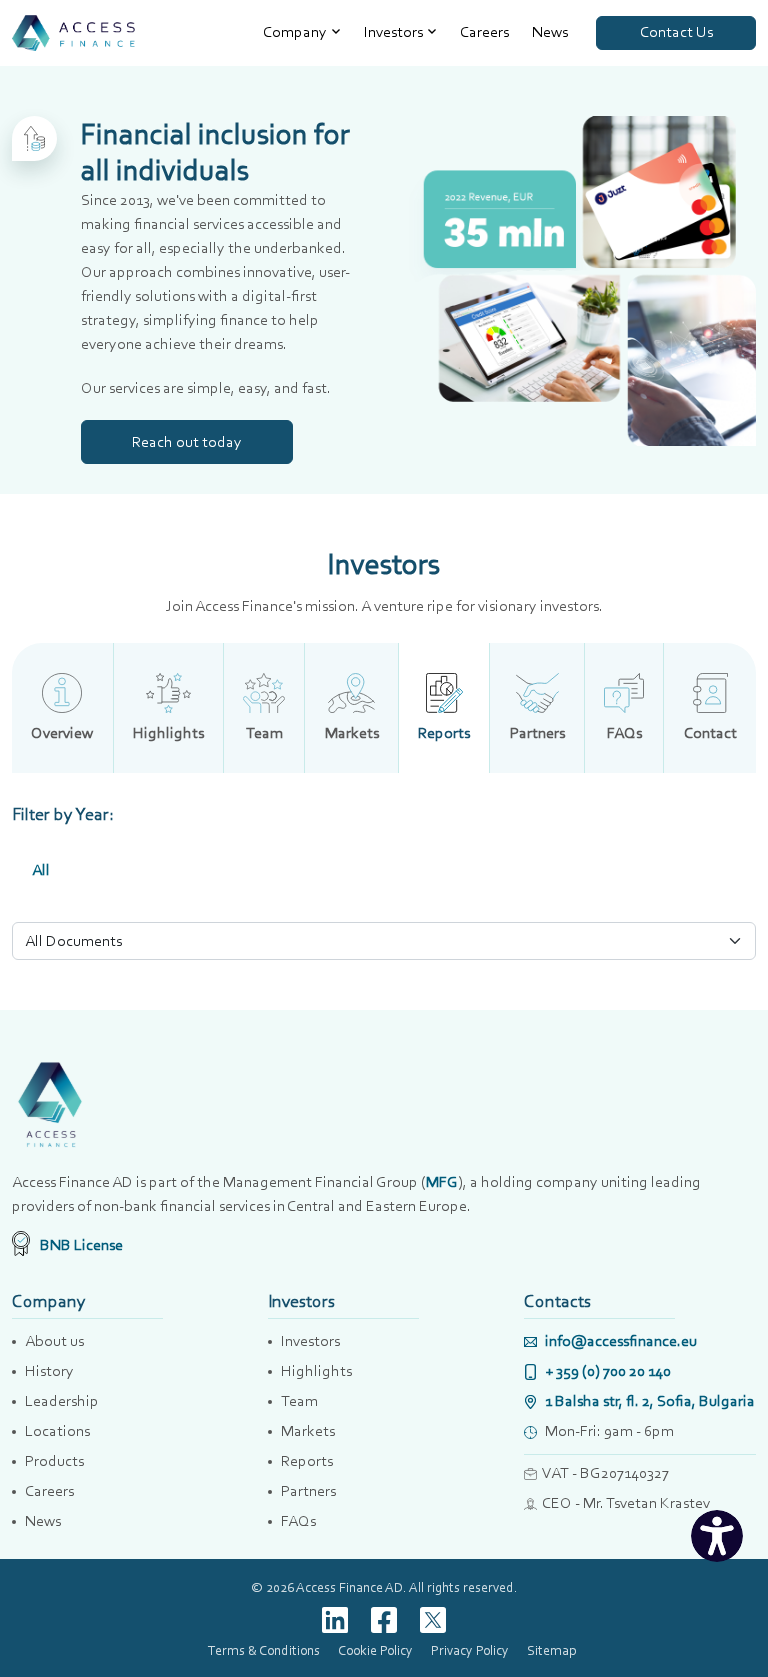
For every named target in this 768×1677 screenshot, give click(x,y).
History (49, 1370)
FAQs (298, 1520)
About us (54, 1340)
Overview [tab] (62, 732)
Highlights (316, 1370)
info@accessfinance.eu (619, 1340)
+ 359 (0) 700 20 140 (606, 1370)
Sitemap (551, 1650)
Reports (307, 1460)
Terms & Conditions (264, 1650)
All (41, 869)
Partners (308, 1490)
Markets (308, 1430)
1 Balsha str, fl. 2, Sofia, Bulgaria (648, 1400)
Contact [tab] (710, 732)
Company (295, 31)
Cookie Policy (375, 1650)
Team (299, 1400)
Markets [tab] (352, 732)
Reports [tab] (444, 732)
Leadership (62, 1400)
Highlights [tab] (168, 732)
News (550, 31)
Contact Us (676, 31)
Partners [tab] (537, 732)
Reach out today (187, 441)
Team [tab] (264, 732)
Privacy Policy (470, 1650)
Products (54, 1460)
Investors (393, 31)
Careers (484, 31)
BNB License (80, 1244)
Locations (57, 1430)
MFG (442, 1181)
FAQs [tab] (624, 732)
